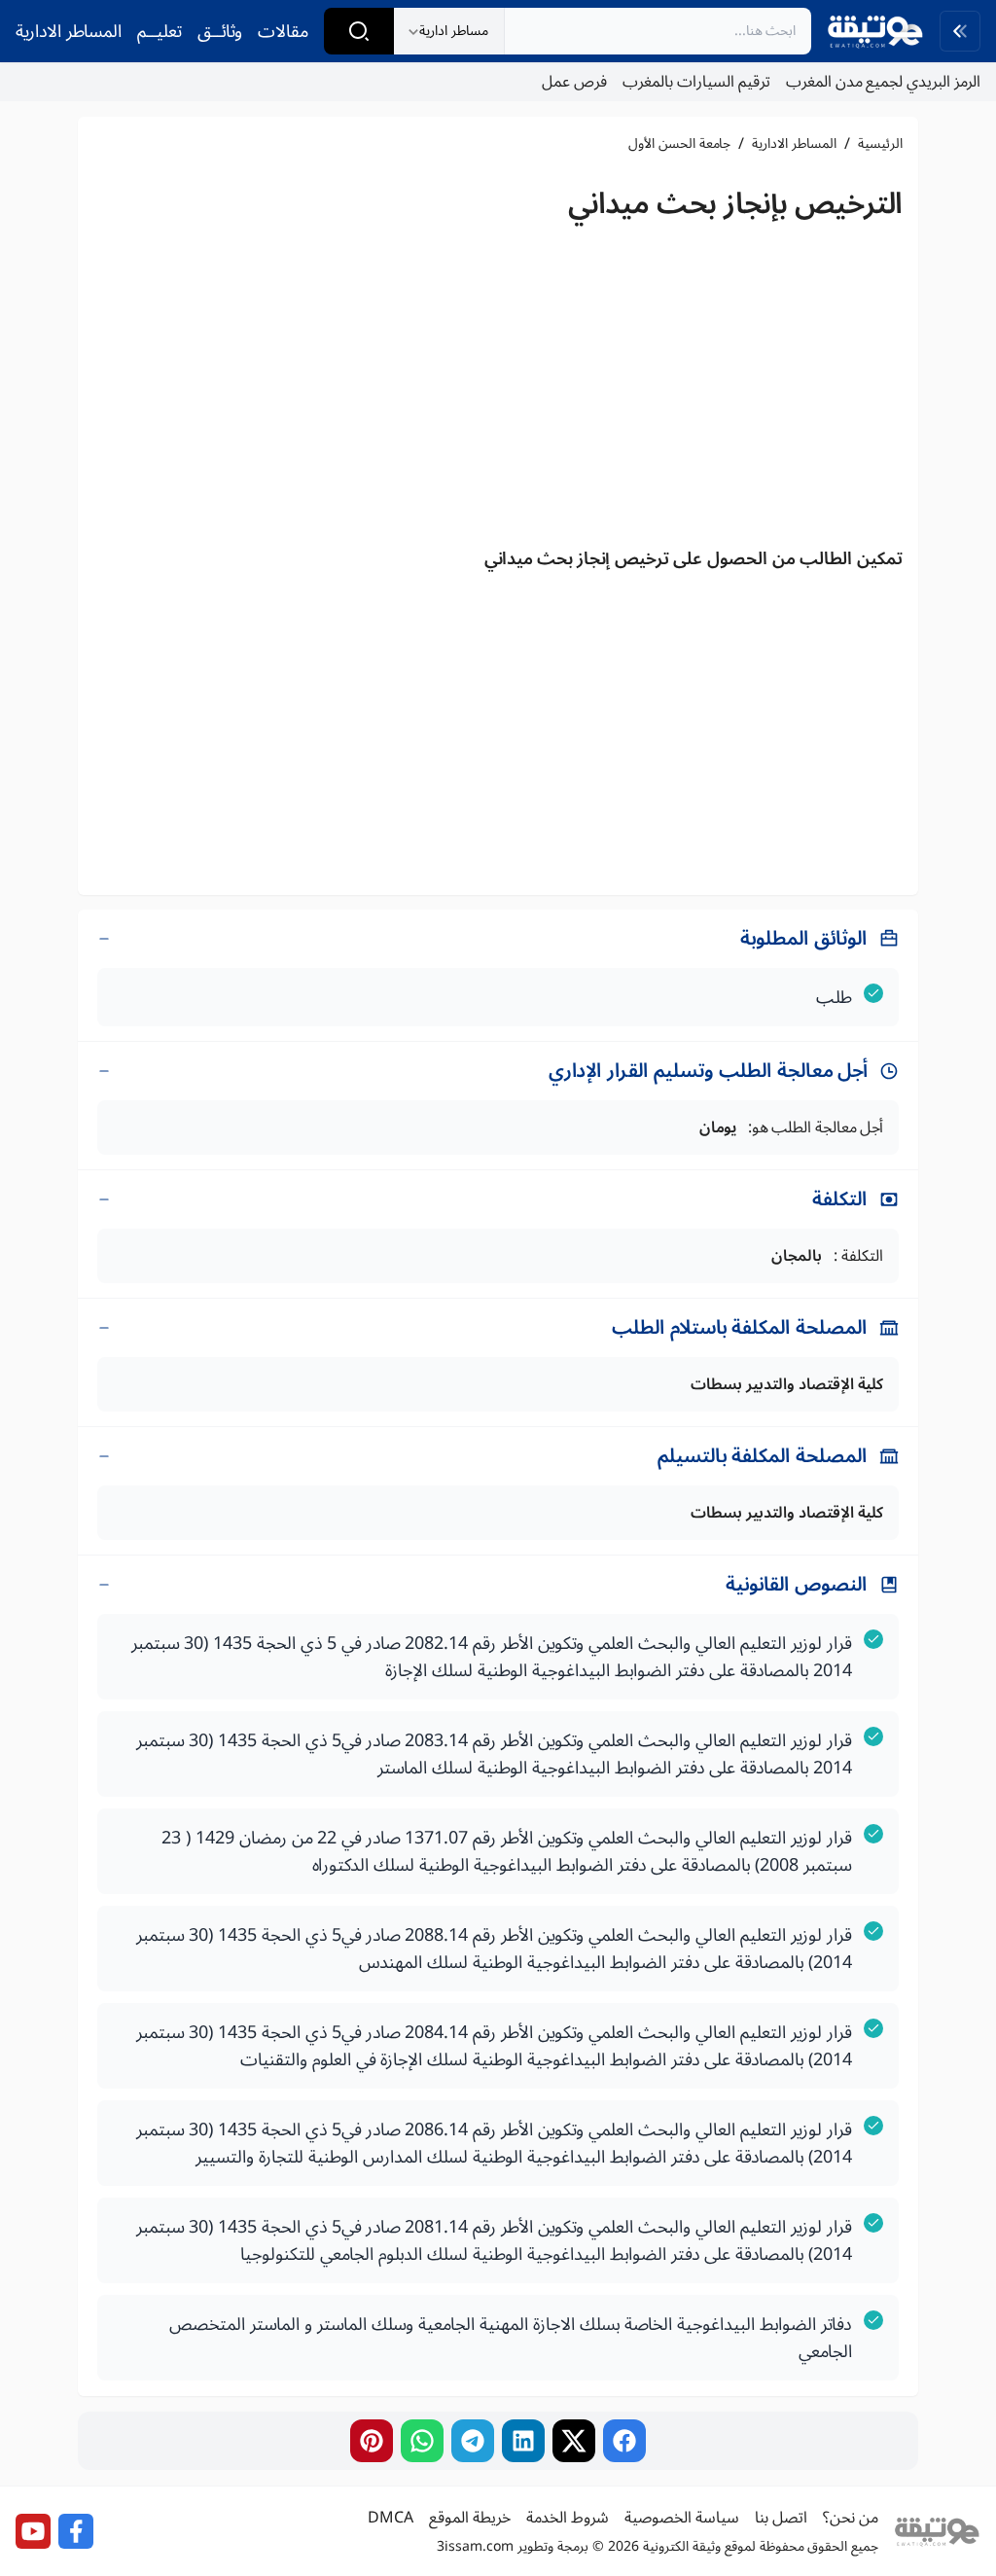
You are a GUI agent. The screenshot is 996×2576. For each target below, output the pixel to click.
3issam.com (475, 2546)
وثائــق (220, 31)
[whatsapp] (422, 2441)
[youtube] (33, 2531)
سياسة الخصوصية (682, 2518)
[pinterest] (372, 2441)
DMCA (391, 2518)
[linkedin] (523, 2441)
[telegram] (473, 2441)
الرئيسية (880, 144)
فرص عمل (574, 82)
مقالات (283, 31)
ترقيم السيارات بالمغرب (696, 82)
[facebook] (624, 2441)
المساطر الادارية (69, 31)
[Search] (359, 31)
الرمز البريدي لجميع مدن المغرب (883, 82)
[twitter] (574, 2441)
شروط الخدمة (568, 2518)
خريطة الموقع (470, 2518)
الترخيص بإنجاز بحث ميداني (735, 204)
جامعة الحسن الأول (679, 144)
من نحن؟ (851, 2518)
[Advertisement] (498, 389)
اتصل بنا (781, 2518)
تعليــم (160, 31)
